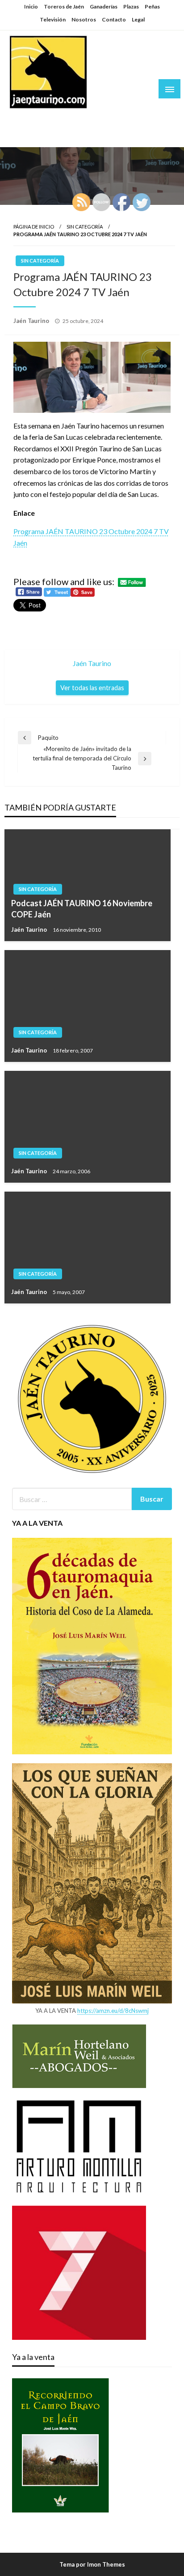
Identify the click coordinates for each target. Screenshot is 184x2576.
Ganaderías (104, 6)
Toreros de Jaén (64, 6)
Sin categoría (85, 227)
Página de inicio (34, 227)
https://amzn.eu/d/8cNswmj (113, 2011)
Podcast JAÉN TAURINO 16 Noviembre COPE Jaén (82, 909)
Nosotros (84, 19)
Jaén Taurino (36, 118)
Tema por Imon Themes (92, 2564)
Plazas (131, 6)
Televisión (53, 19)
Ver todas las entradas (92, 688)
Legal (138, 19)
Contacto (114, 19)
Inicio (31, 6)
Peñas (152, 6)
